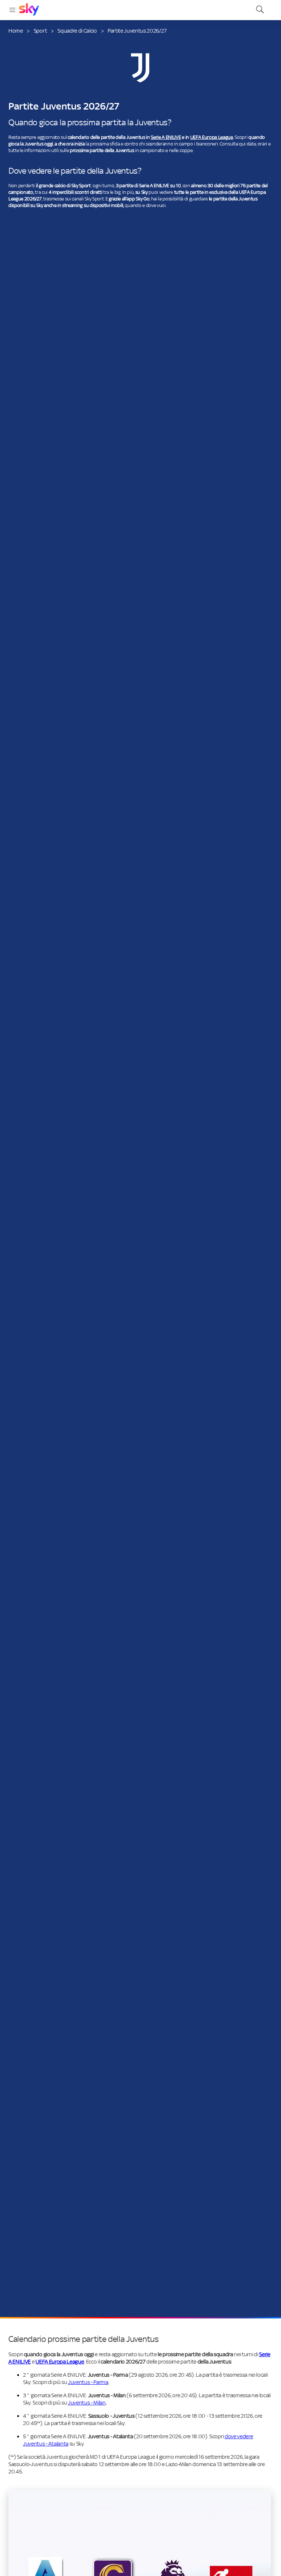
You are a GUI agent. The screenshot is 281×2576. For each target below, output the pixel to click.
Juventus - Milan (87, 2403)
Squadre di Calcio (77, 31)
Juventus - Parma (88, 2382)
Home (16, 31)
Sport (40, 31)
